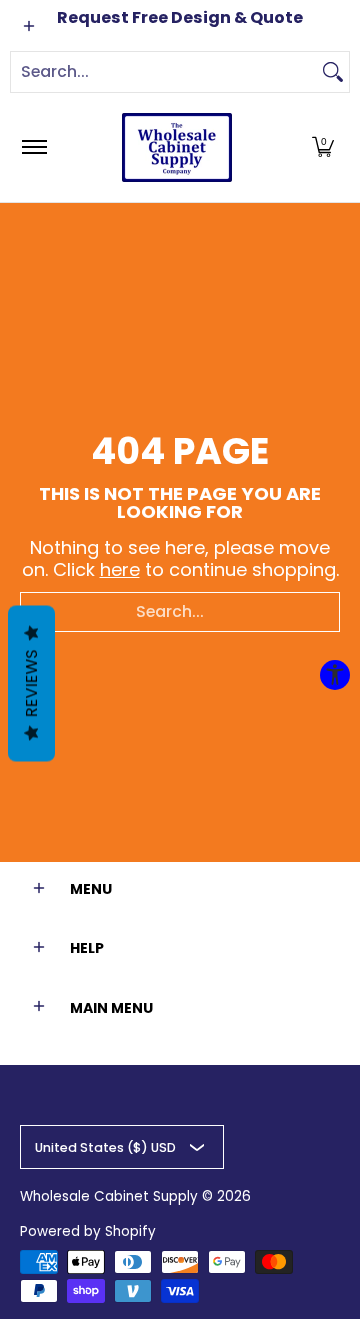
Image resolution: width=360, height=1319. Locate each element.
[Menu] (33, 147)
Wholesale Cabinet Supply (109, 1196)
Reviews (31, 683)
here (120, 569)
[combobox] (164, 72)
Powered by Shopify (88, 1231)
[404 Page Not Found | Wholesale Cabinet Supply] (177, 147)
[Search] (333, 72)
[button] (323, 147)
